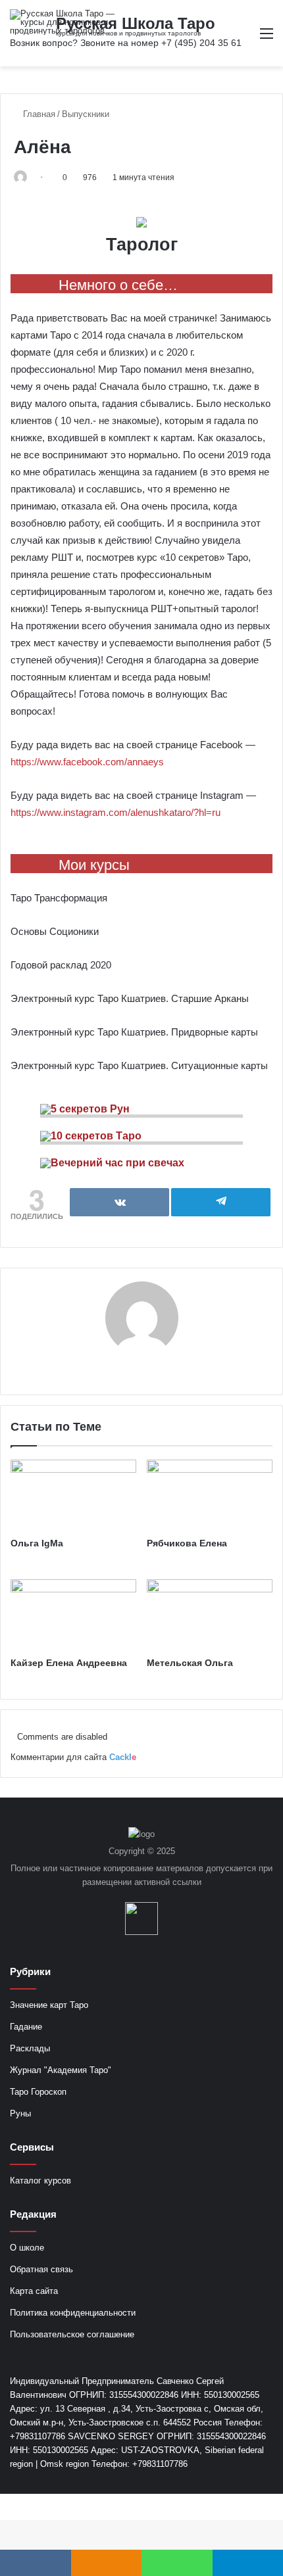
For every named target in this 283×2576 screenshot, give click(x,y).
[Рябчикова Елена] (210, 1495)
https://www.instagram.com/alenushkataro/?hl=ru (116, 812)
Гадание (26, 2027)
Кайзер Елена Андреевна (69, 1663)
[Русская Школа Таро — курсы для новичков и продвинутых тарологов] (63, 22)
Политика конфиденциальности (73, 2313)
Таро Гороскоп (38, 2092)
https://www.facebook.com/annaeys (87, 762)
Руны (20, 2113)
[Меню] (267, 38)
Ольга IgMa (37, 1543)
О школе (27, 2248)
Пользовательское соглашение (72, 2334)
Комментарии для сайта (73, 1757)
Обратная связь (41, 2269)
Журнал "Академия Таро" (61, 2070)
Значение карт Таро (49, 2005)
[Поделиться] (119, 1202)
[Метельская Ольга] (210, 1615)
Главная (38, 114)
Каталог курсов (40, 2181)
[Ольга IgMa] (73, 1495)
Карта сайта (34, 2291)
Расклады (30, 2048)
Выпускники (86, 114)
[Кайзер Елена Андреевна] (73, 1615)
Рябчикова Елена (187, 1543)
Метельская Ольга (190, 1663)
